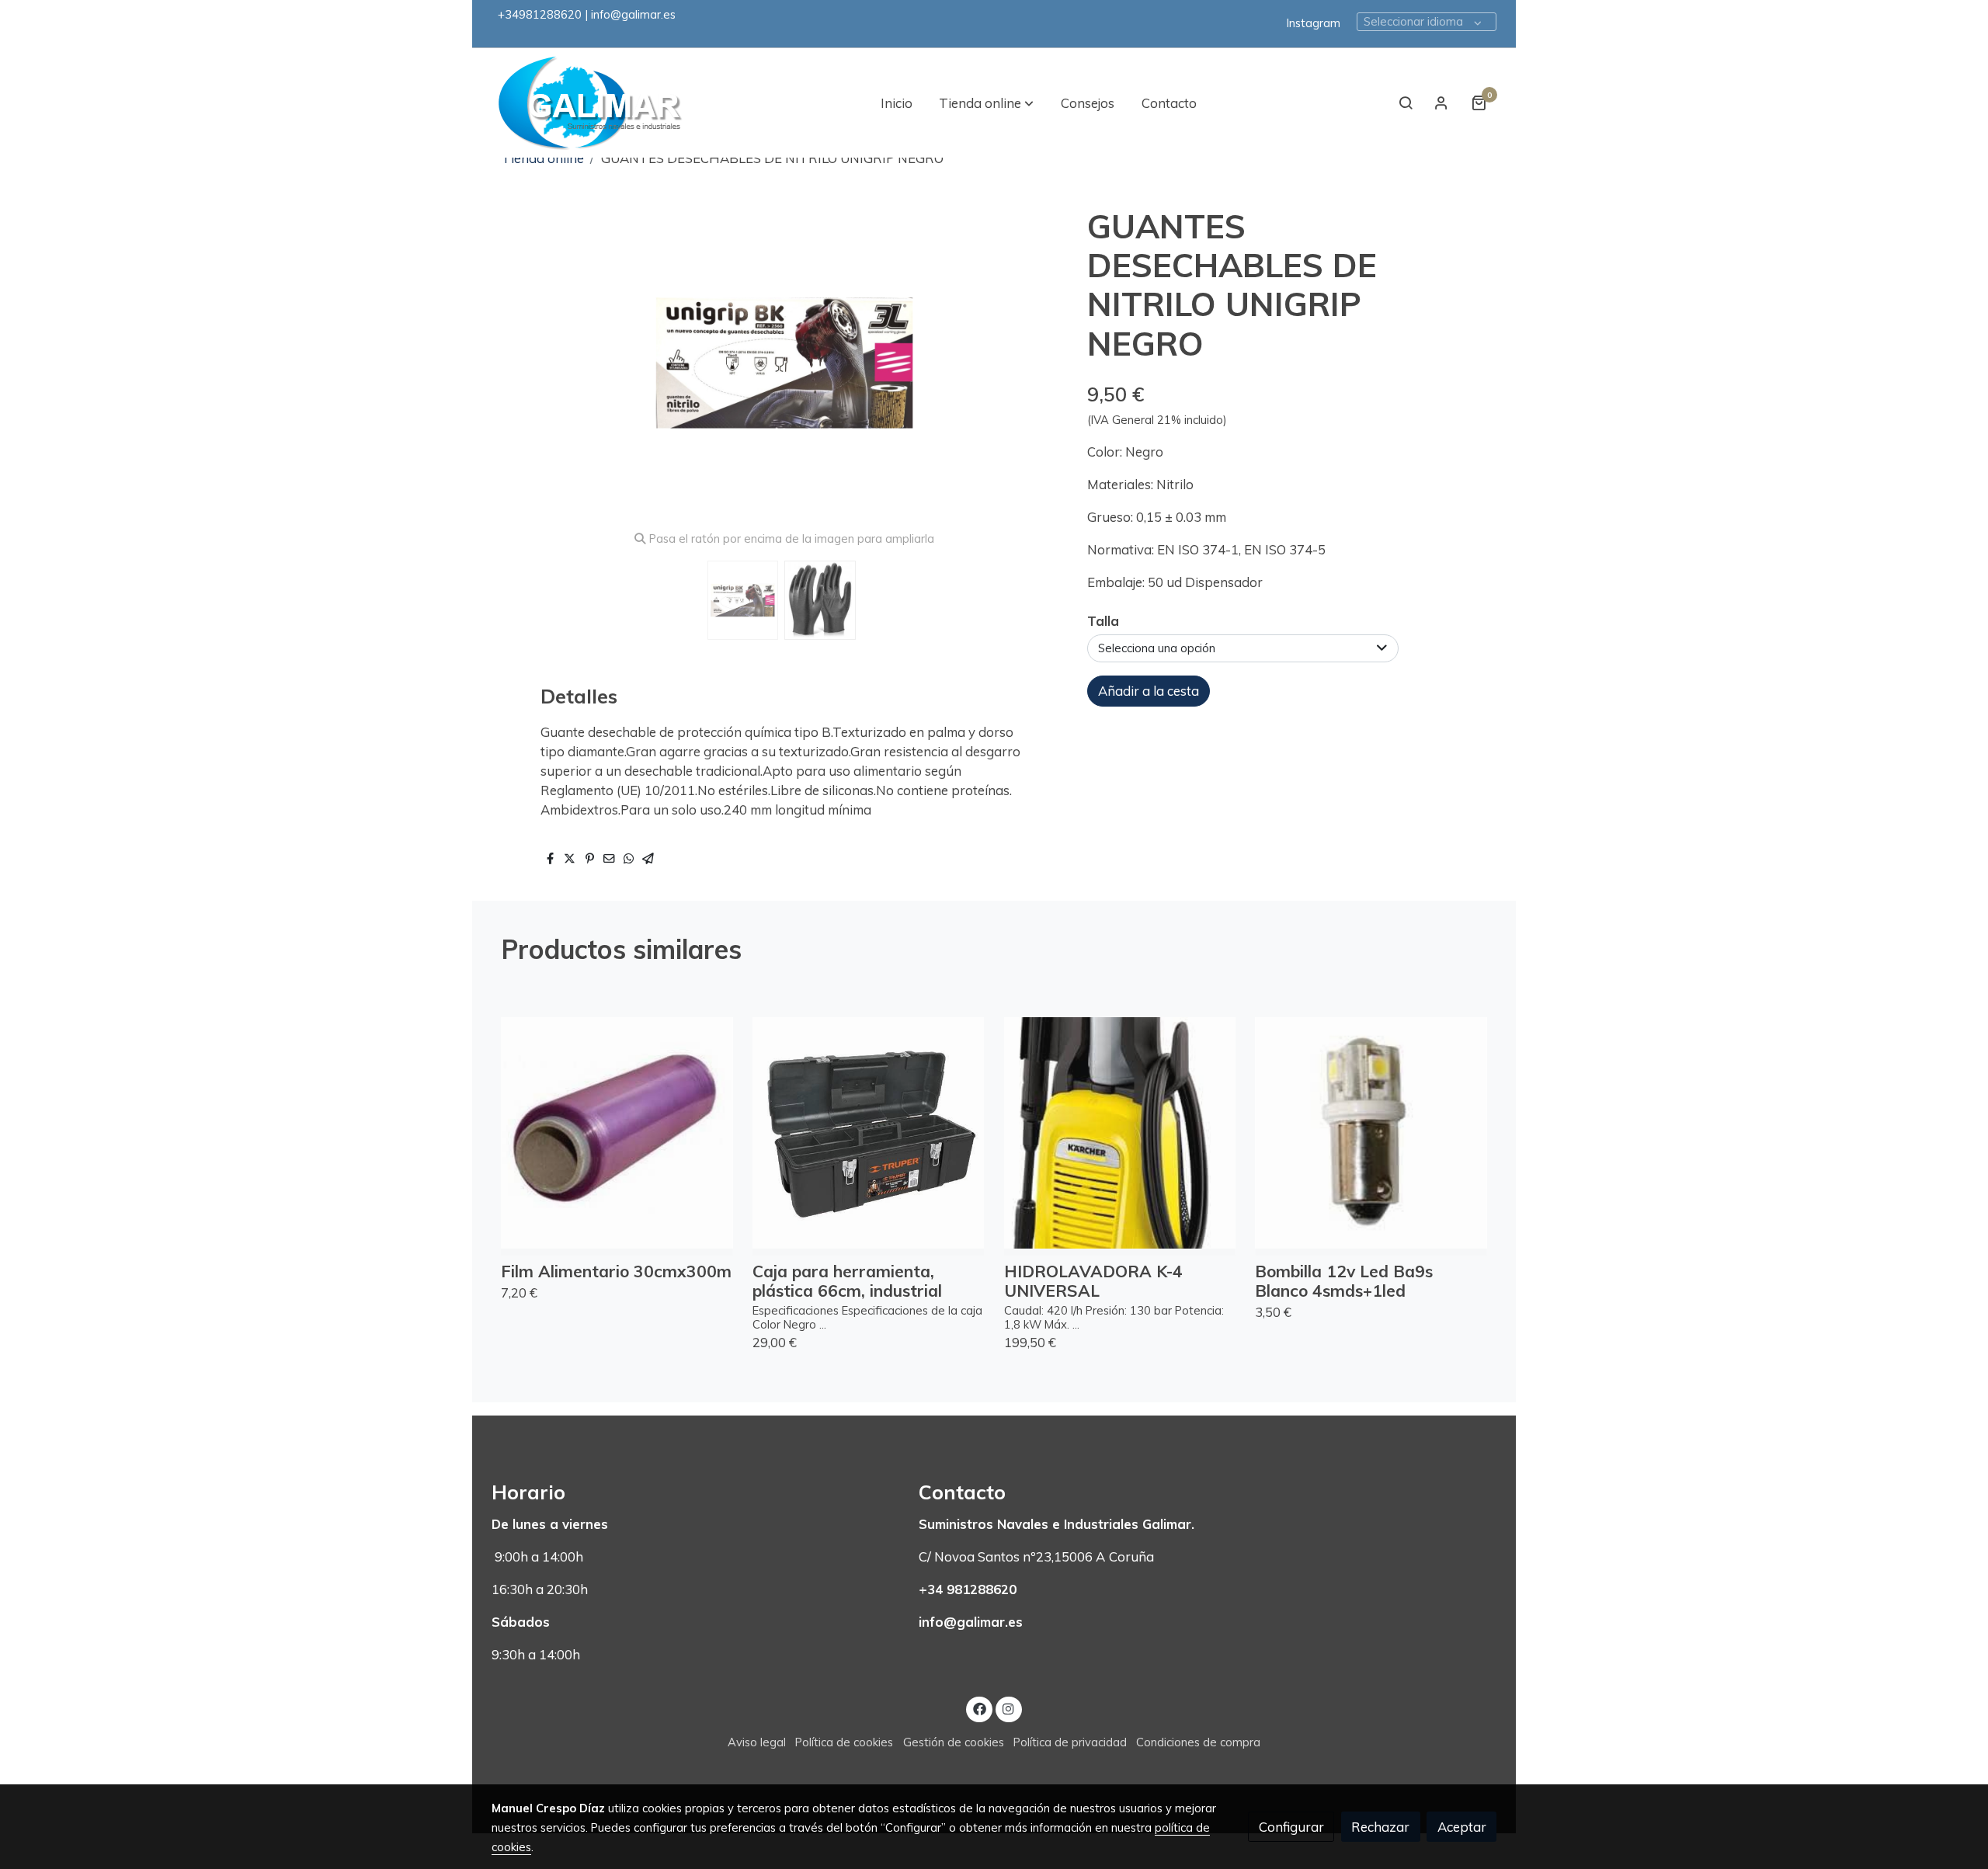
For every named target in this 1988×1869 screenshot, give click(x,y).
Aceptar (1462, 1827)
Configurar (1291, 1827)
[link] (591, 103)
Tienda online (543, 158)
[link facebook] (979, 1708)
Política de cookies (844, 1742)
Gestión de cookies (954, 1742)
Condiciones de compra (1198, 1742)
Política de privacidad (1070, 1742)
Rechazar (1380, 1827)
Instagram (1314, 23)
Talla (1103, 621)
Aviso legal (757, 1742)
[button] (986, 102)
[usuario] (1441, 102)
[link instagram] (1009, 1708)
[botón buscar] (1406, 102)
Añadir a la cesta (1149, 691)
